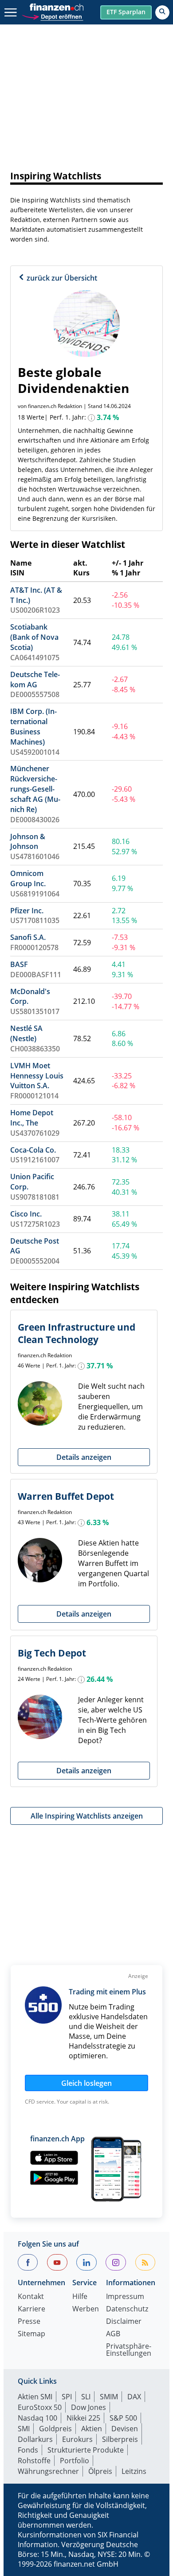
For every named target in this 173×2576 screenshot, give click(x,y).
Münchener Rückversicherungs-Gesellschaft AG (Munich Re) (35, 789)
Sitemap (31, 2334)
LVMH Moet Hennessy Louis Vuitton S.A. (37, 1076)
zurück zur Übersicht (61, 278)
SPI (67, 2397)
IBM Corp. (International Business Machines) (33, 727)
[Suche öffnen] (162, 12)
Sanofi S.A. (28, 937)
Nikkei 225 (83, 2418)
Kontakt (31, 2297)
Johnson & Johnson (28, 842)
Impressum (125, 2297)
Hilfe (80, 2297)
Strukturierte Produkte (86, 2450)
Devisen (125, 2429)
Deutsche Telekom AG (35, 680)
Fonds (28, 2450)
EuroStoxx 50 (40, 2407)
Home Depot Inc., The (32, 1118)
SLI (86, 2397)
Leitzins (134, 2471)
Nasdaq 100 (37, 2418)
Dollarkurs (35, 2439)
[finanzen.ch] (57, 7)
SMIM (109, 2397)
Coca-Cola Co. (33, 1150)
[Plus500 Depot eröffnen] (52, 16)
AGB (113, 2334)
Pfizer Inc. (27, 911)
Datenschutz (127, 2309)
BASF (19, 964)
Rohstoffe (34, 2461)
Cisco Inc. (26, 1214)
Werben (86, 2309)
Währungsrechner (48, 2471)
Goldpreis (55, 2429)
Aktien (92, 2429)
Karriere (31, 2309)
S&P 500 (123, 2418)
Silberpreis (120, 2439)
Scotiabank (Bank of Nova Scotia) (34, 637)
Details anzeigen (84, 1457)
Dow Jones (88, 2407)
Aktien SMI (35, 2397)
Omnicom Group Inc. (28, 878)
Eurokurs (77, 2439)
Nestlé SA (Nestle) (26, 1033)
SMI (24, 2429)
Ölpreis (100, 2471)
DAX (134, 2397)
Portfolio (75, 2461)
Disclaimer (124, 2322)
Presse (29, 2322)
